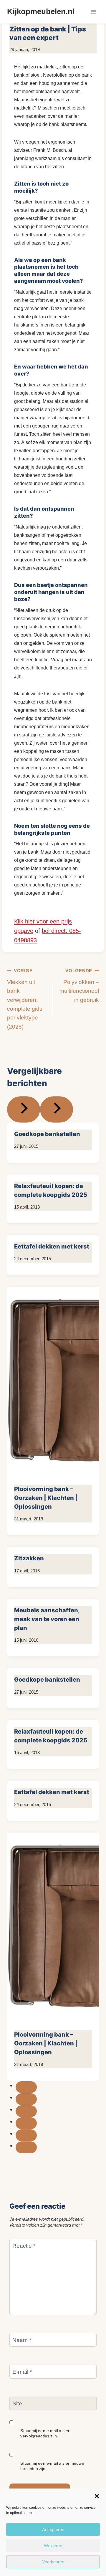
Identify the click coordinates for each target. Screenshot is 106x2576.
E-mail (22, 2372)
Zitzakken (29, 1558)
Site (17, 2403)
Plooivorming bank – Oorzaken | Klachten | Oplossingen (46, 1498)
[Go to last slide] (24, 1109)
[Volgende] (57, 1109)
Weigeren (53, 2546)
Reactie (24, 2246)
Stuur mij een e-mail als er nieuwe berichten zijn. (52, 2466)
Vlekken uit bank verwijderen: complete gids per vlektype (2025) (25, 999)
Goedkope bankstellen (47, 1134)
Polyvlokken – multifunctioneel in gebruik (79, 986)
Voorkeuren (53, 2562)
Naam (22, 2340)
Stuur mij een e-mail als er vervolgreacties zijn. (45, 2433)
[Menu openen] (93, 12)
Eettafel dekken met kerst (52, 1246)
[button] (97, 2496)
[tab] (26, 2087)
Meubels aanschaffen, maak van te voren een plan (47, 1619)
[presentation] (53, 1382)
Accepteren (53, 2529)
